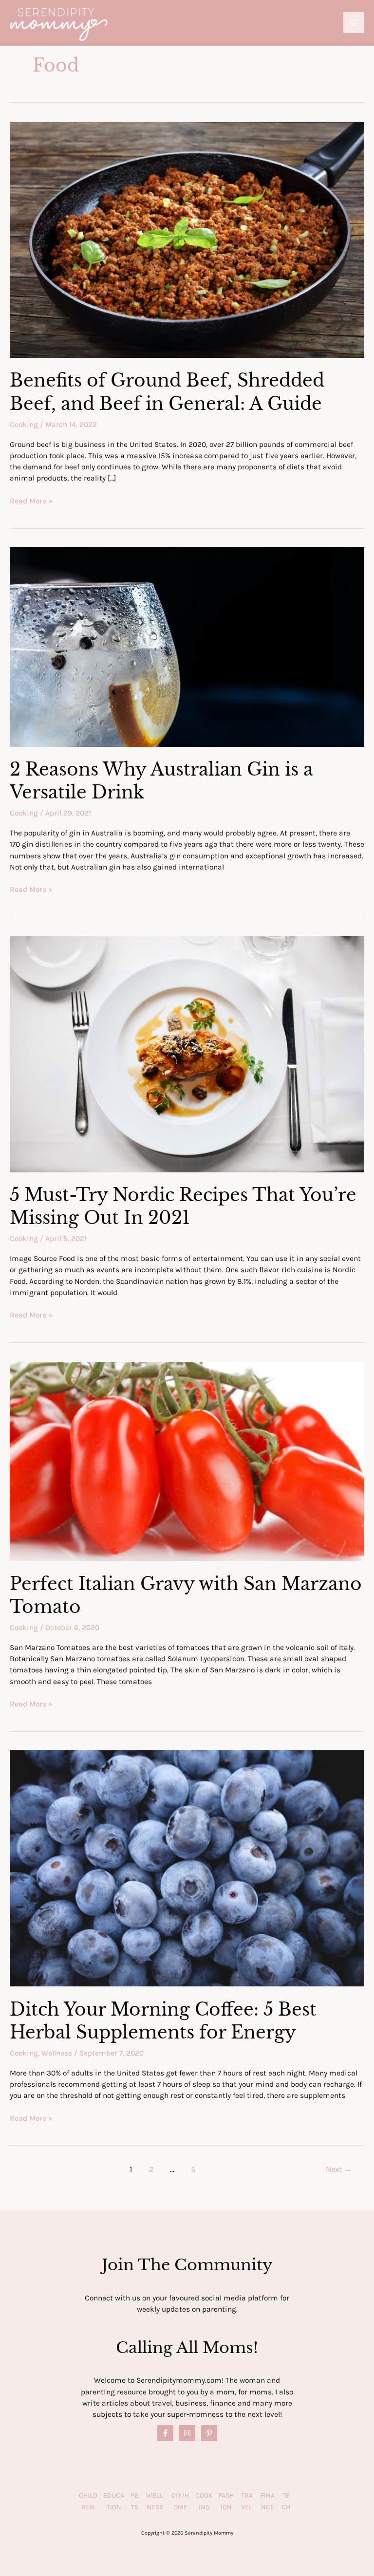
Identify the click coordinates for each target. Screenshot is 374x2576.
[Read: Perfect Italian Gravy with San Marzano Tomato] (187, 1461)
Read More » (31, 501)
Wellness (57, 2053)
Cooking (24, 425)
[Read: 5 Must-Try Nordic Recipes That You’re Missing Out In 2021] (187, 1054)
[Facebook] (165, 2433)
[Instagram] (187, 2433)
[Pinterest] (209, 2433)
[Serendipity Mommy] (59, 24)
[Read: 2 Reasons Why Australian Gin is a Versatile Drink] (187, 647)
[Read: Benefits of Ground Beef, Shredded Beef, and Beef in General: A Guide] (187, 239)
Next (339, 2169)
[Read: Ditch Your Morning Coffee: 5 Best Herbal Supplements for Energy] (187, 1868)
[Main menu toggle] (354, 23)
